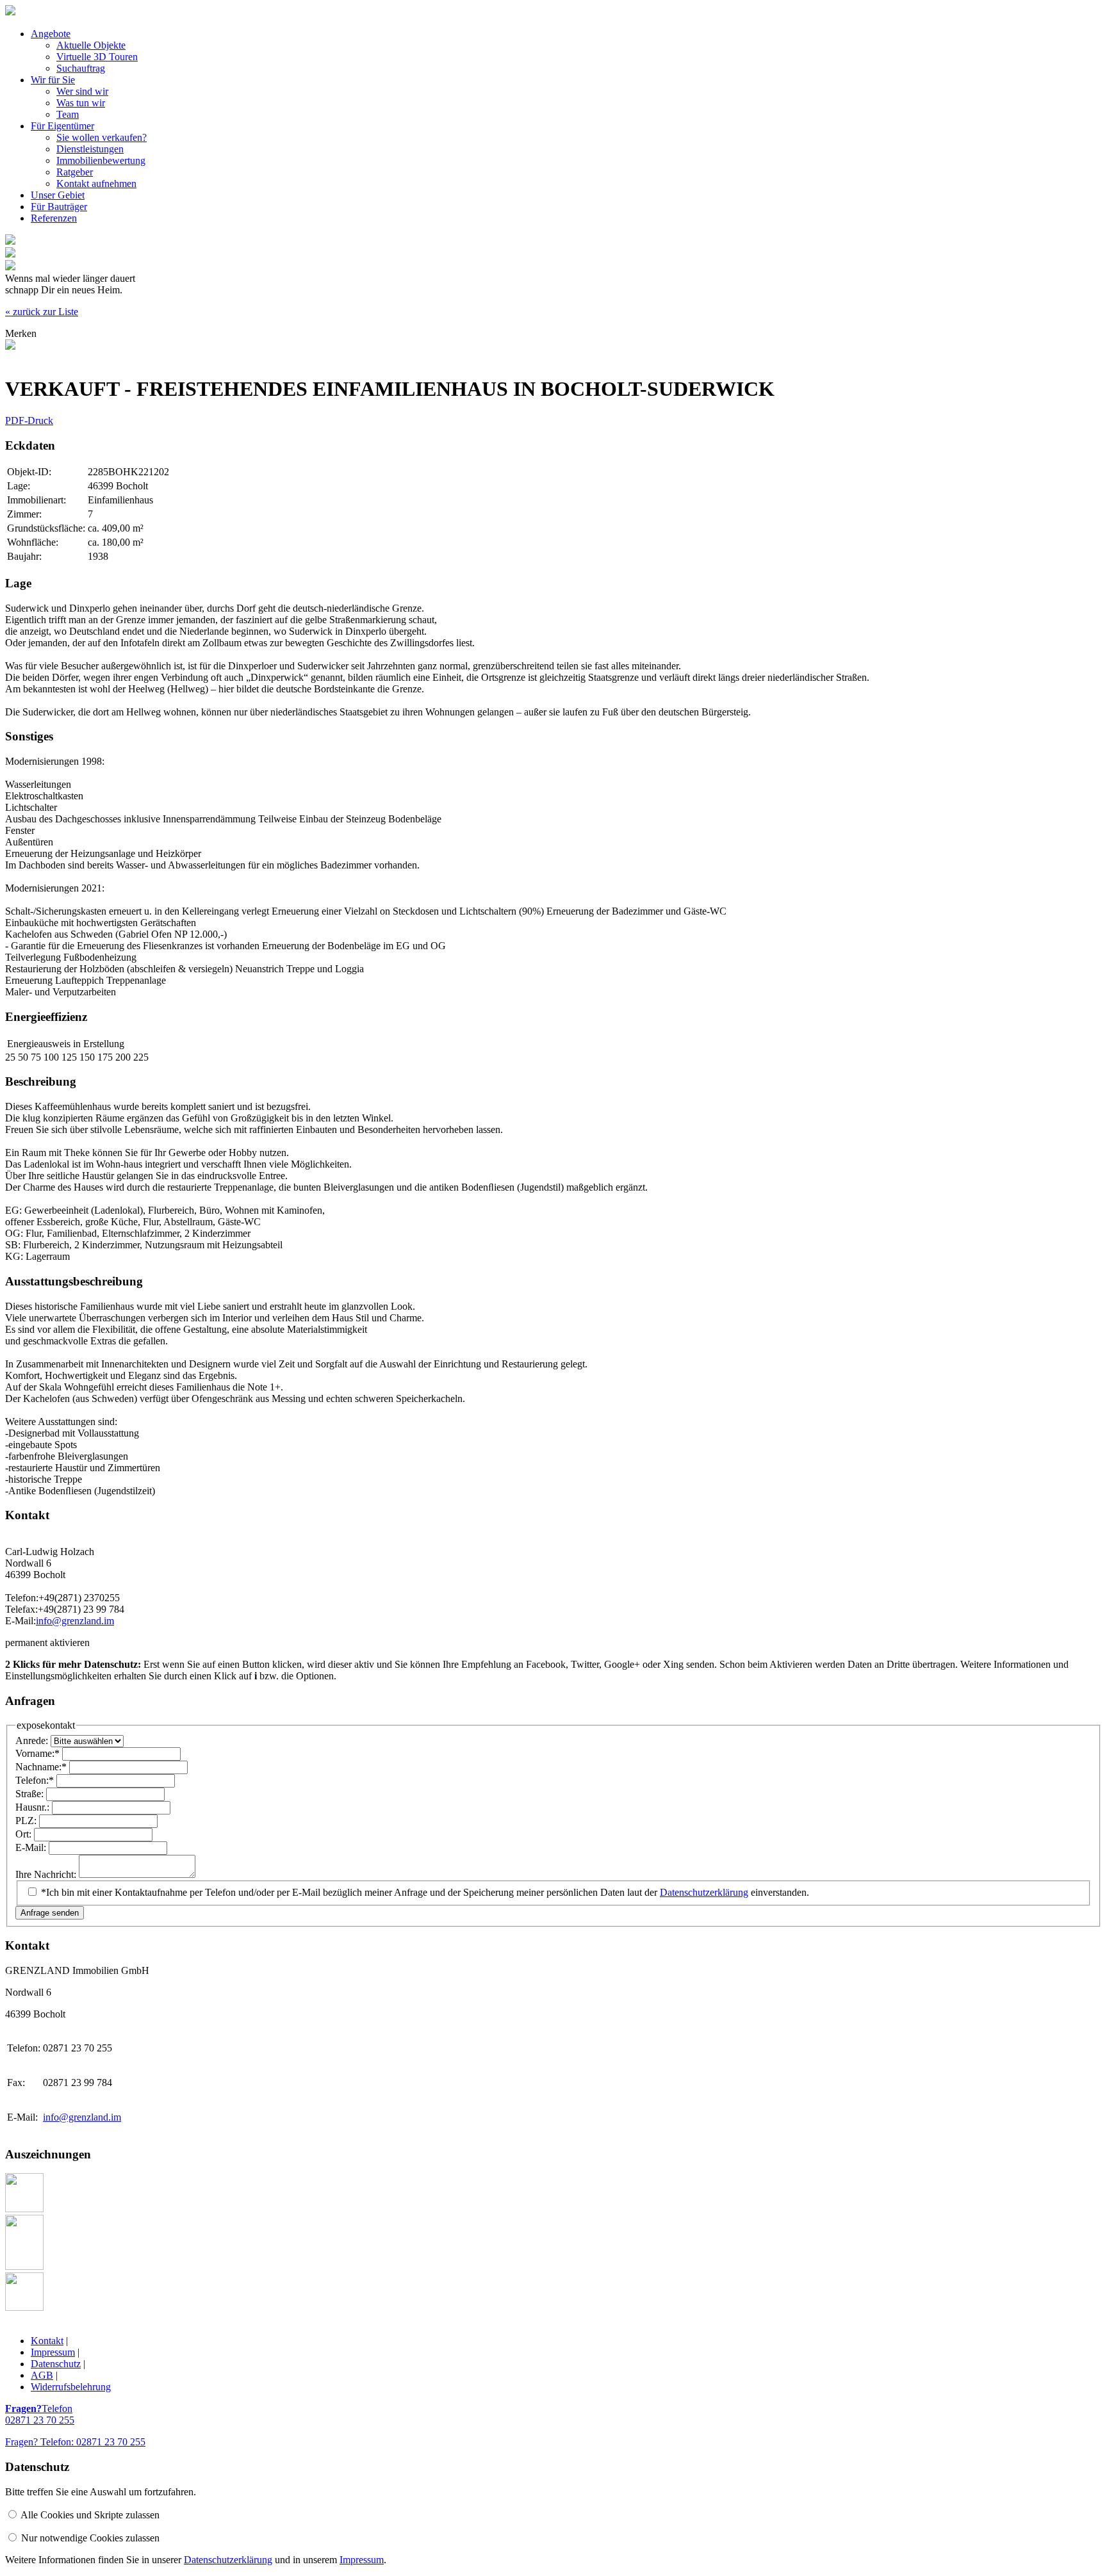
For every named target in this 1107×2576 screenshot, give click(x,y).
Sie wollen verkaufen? (102, 137)
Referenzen (54, 218)
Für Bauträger (59, 207)
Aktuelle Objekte (91, 45)
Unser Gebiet (58, 195)
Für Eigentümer (62, 126)
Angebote (51, 34)
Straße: (31, 1794)
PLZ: (27, 1821)
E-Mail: (32, 1847)
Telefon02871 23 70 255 (40, 2414)
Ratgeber (75, 172)
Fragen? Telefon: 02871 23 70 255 (75, 2442)
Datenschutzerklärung (704, 1892)
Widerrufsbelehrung (71, 2387)
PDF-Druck (29, 420)
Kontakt (47, 2341)
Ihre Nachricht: (47, 1874)
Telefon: (35, 1780)
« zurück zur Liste (42, 312)
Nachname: (41, 1767)
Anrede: (33, 1740)
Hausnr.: (34, 1807)
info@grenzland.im (75, 1621)
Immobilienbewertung (101, 160)
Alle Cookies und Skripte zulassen (90, 2515)
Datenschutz (56, 2364)
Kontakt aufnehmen (96, 183)
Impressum (53, 2352)
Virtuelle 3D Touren (97, 57)
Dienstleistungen (90, 149)
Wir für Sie (53, 80)
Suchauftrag (81, 68)
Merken (21, 333)
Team (68, 114)
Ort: (25, 1834)
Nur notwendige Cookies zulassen (90, 2538)
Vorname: (37, 1753)
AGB (42, 2375)
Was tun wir (81, 103)
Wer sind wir (82, 91)
